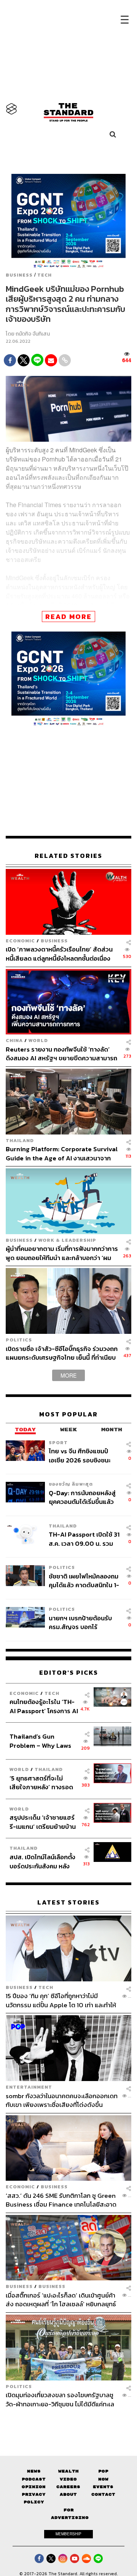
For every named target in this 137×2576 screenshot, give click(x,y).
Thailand (20, 1140)
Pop (103, 2471)
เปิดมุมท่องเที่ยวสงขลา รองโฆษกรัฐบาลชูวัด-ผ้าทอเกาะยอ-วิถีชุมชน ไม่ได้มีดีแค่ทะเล (60, 2399)
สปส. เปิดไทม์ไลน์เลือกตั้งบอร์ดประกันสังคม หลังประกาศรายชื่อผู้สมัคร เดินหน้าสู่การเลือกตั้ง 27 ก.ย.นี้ (42, 1861)
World (38, 1040)
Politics (19, 1340)
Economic (20, 941)
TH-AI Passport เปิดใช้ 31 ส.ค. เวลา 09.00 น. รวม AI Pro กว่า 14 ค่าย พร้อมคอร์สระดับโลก (84, 1539)
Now (103, 2479)
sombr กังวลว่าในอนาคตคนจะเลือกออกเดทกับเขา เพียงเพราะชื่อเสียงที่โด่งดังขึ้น (62, 2100)
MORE (68, 1375)
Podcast (34, 2479)
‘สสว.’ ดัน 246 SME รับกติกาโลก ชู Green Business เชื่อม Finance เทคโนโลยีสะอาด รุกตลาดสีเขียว (61, 2200)
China (14, 1040)
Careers (68, 2487)
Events (103, 2487)
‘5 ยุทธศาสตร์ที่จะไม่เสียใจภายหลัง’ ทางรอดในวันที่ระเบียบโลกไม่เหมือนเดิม (41, 1783)
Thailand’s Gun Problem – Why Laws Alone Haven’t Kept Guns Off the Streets (41, 1741)
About (68, 2494)
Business (19, 275)
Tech (45, 275)
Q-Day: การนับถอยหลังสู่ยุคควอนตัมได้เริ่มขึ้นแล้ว (82, 1497)
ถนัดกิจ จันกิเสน (33, 334)
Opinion (34, 2487)
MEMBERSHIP (68, 2534)
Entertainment (29, 2087)
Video (68, 2479)
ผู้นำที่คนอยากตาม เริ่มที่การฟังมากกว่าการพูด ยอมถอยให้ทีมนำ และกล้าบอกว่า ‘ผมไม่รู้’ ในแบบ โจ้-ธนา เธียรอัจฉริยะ (62, 1253)
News (34, 2471)
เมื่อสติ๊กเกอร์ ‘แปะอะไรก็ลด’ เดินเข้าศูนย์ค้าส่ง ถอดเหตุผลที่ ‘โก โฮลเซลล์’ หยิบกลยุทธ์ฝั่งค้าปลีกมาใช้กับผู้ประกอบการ (61, 2300)
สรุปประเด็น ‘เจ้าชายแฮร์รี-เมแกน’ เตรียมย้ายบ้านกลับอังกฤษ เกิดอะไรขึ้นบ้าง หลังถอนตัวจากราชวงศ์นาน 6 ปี (43, 1822)
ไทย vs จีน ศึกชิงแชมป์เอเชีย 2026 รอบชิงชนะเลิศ (80, 1455)
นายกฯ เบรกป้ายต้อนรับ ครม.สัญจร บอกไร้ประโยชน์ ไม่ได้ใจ (80, 1622)
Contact (103, 2494)
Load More (68, 2422)
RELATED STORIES (68, 856)
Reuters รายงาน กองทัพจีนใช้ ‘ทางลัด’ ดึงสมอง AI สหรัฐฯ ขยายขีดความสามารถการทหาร (61, 1054)
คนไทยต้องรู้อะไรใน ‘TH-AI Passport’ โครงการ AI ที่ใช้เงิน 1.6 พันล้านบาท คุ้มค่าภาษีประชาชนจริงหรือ (44, 1706)
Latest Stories (68, 1902)
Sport (58, 1442)
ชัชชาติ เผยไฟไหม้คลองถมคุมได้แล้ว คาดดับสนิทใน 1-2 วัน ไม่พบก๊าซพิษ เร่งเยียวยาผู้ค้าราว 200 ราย (84, 1581)
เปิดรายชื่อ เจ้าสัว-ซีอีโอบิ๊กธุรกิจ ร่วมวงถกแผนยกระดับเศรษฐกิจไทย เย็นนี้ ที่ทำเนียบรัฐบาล (62, 1353)
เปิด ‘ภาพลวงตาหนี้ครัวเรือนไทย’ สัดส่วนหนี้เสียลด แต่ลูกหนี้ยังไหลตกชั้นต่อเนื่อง (59, 954)
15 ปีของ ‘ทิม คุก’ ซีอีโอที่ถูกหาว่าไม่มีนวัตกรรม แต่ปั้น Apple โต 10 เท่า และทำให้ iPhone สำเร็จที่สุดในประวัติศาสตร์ (61, 2000)
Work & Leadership (67, 1240)
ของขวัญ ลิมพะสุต (71, 1484)
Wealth (68, 2471)
